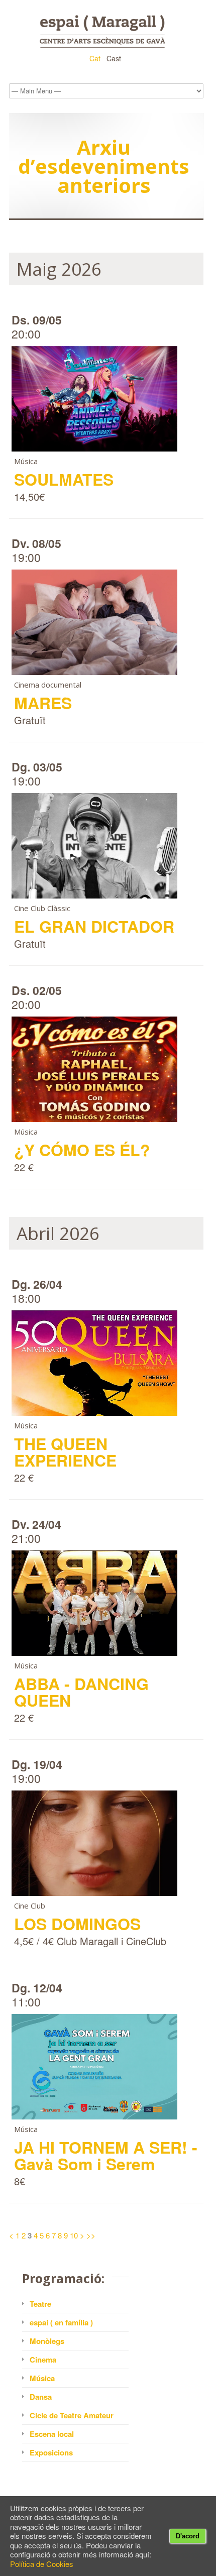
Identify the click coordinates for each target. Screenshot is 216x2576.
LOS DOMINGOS (77, 1924)
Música (42, 2378)
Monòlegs (47, 2341)
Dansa (41, 2397)
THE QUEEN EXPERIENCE (65, 1452)
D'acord (188, 2536)
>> (91, 2235)
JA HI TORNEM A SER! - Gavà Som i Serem (106, 2155)
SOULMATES (64, 479)
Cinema (43, 2360)
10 (74, 2235)
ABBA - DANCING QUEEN (81, 1692)
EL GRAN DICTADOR (94, 926)
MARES (43, 703)
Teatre (40, 2304)
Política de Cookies (42, 2564)
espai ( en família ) (61, 2322)
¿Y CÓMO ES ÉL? (82, 1150)
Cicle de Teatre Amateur (72, 2415)
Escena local (52, 2434)
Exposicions (51, 2452)
